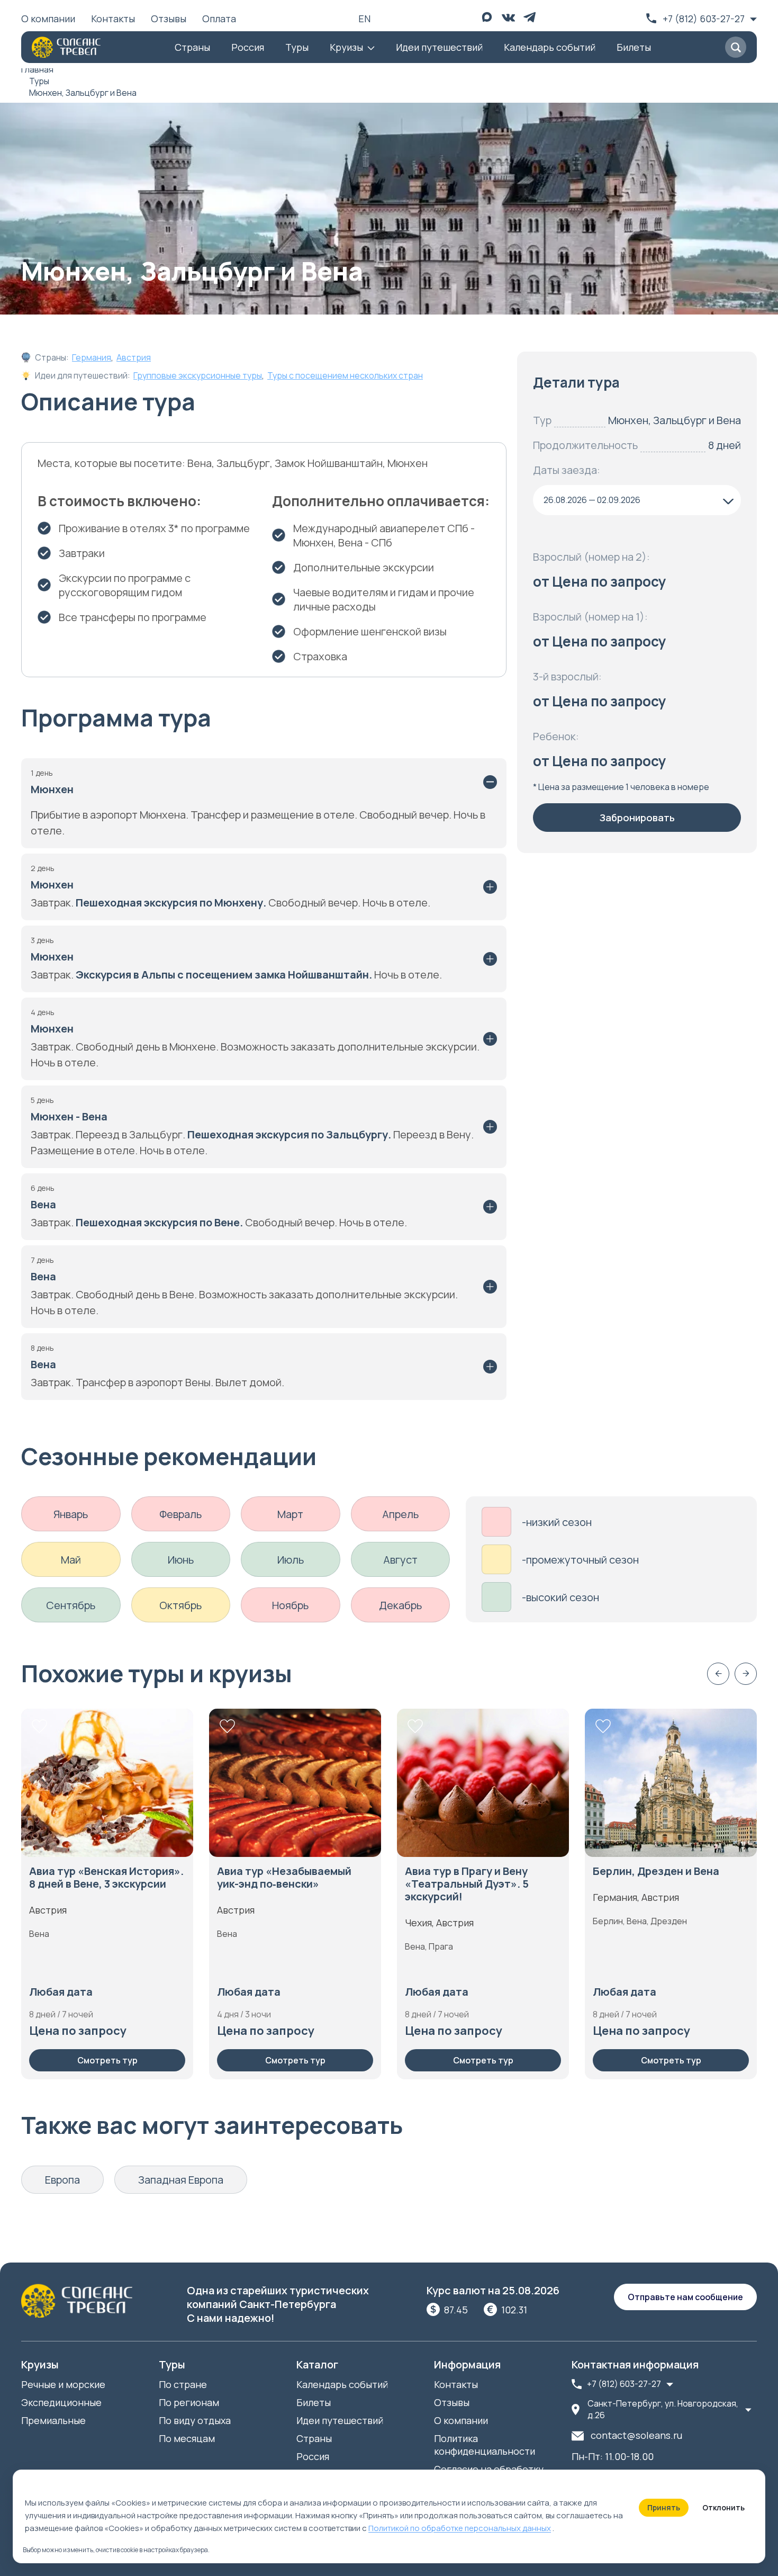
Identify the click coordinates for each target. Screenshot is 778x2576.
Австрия (134, 357)
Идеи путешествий (439, 47)
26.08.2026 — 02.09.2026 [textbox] (592, 500)
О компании (48, 19)
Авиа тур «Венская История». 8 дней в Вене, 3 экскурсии (106, 1878)
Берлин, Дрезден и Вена (656, 1871)
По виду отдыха (195, 2420)
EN (364, 19)
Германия (92, 357)
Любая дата (61, 1992)
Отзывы (169, 19)
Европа (62, 2180)
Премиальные (53, 2420)
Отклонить (723, 2507)
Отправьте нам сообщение (685, 2297)
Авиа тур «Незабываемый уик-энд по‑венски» (284, 1878)
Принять (664, 2507)
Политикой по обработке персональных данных (460, 2528)
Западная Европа (181, 2180)
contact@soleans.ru (636, 2435)
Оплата (219, 19)
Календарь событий (550, 47)
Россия (248, 47)
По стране (183, 2384)
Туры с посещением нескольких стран (345, 375)
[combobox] (637, 500)
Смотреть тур (107, 2060)
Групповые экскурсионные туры (198, 375)
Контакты (113, 19)
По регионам (189, 2402)
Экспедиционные (61, 2402)
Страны (192, 47)
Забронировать (637, 818)
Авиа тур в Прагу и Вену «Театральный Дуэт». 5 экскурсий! (467, 1884)
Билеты (634, 47)
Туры (297, 47)
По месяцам (187, 2438)
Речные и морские (63, 2384)
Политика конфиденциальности (485, 2445)
